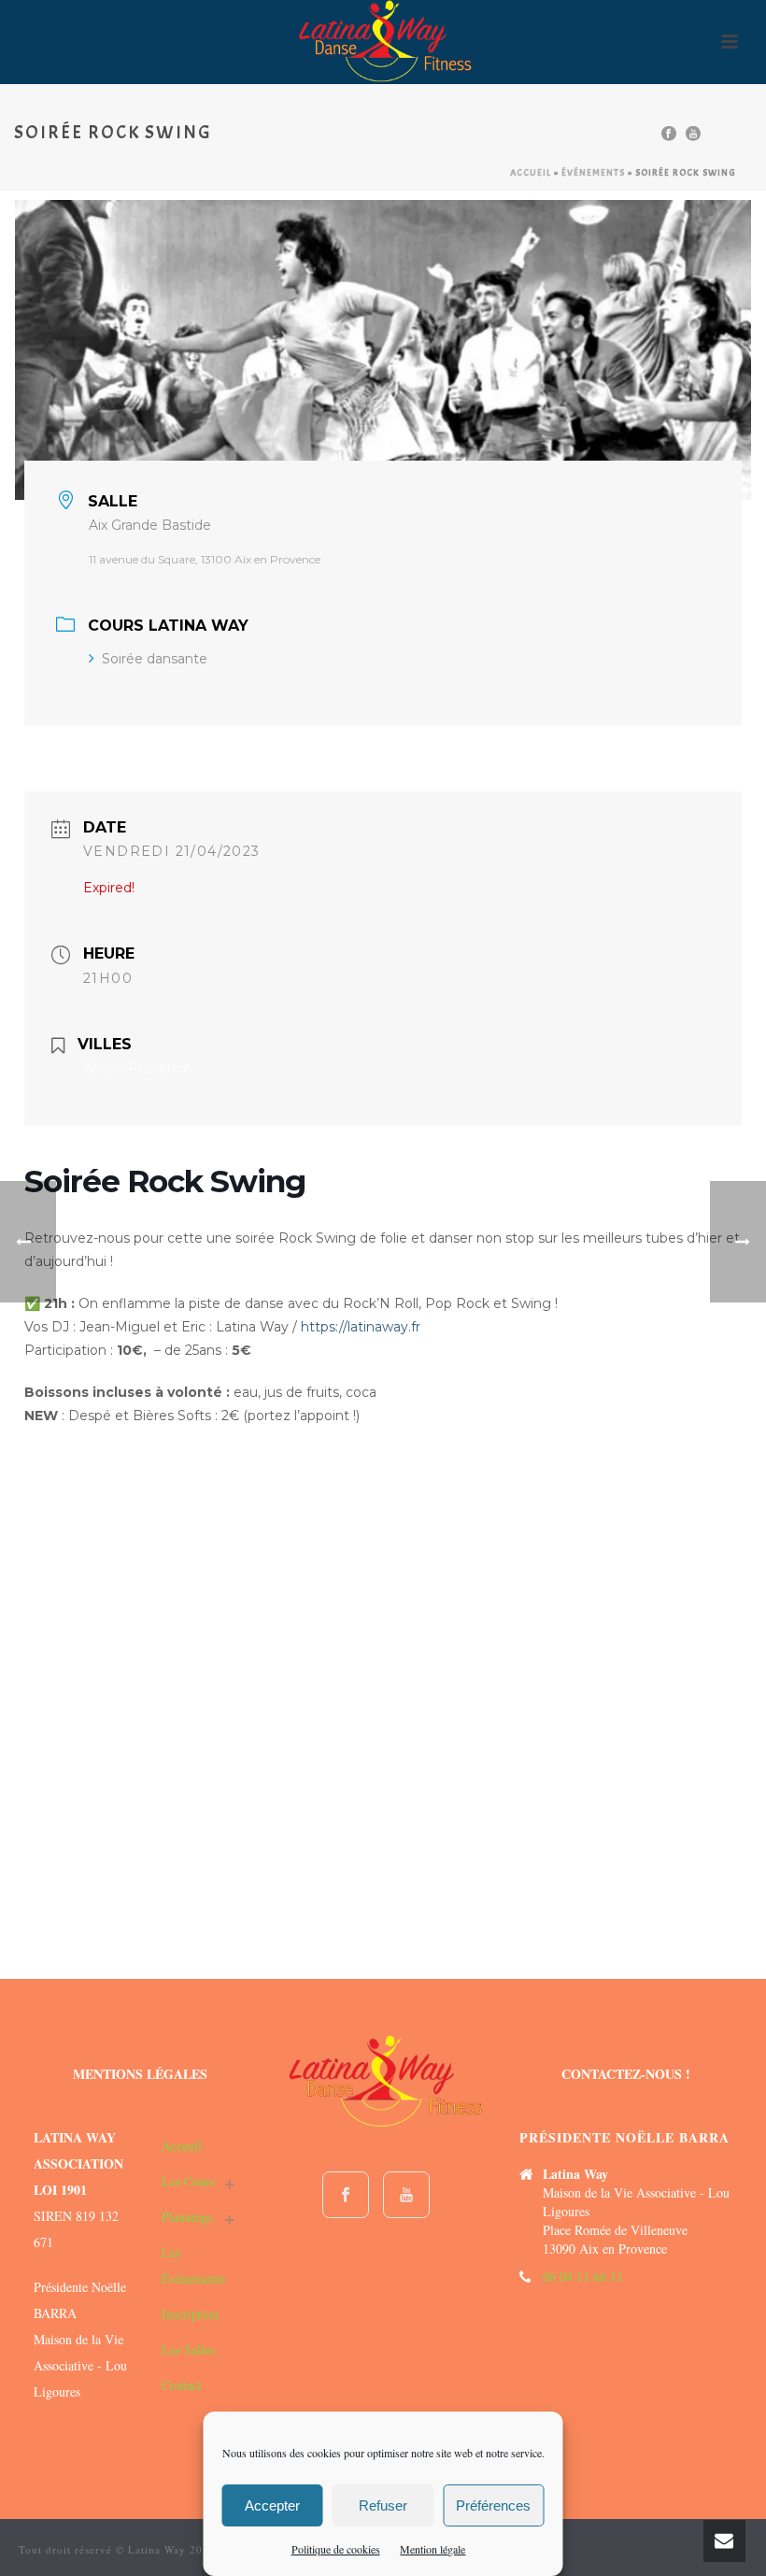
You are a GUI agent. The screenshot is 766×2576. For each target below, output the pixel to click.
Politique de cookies (336, 2549)
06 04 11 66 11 (583, 2277)
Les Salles (188, 2349)
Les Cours (188, 2181)
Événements (593, 172)
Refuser (383, 2505)
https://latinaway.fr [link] (361, 1327)
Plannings (187, 2217)
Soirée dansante (155, 659)
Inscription (190, 2314)
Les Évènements (193, 2265)
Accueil (531, 172)
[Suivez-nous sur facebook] (346, 2195)
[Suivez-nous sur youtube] (406, 2195)
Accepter (272, 2505)
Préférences (493, 2505)
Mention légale (433, 2549)
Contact (182, 2385)
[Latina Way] (383, 42)
